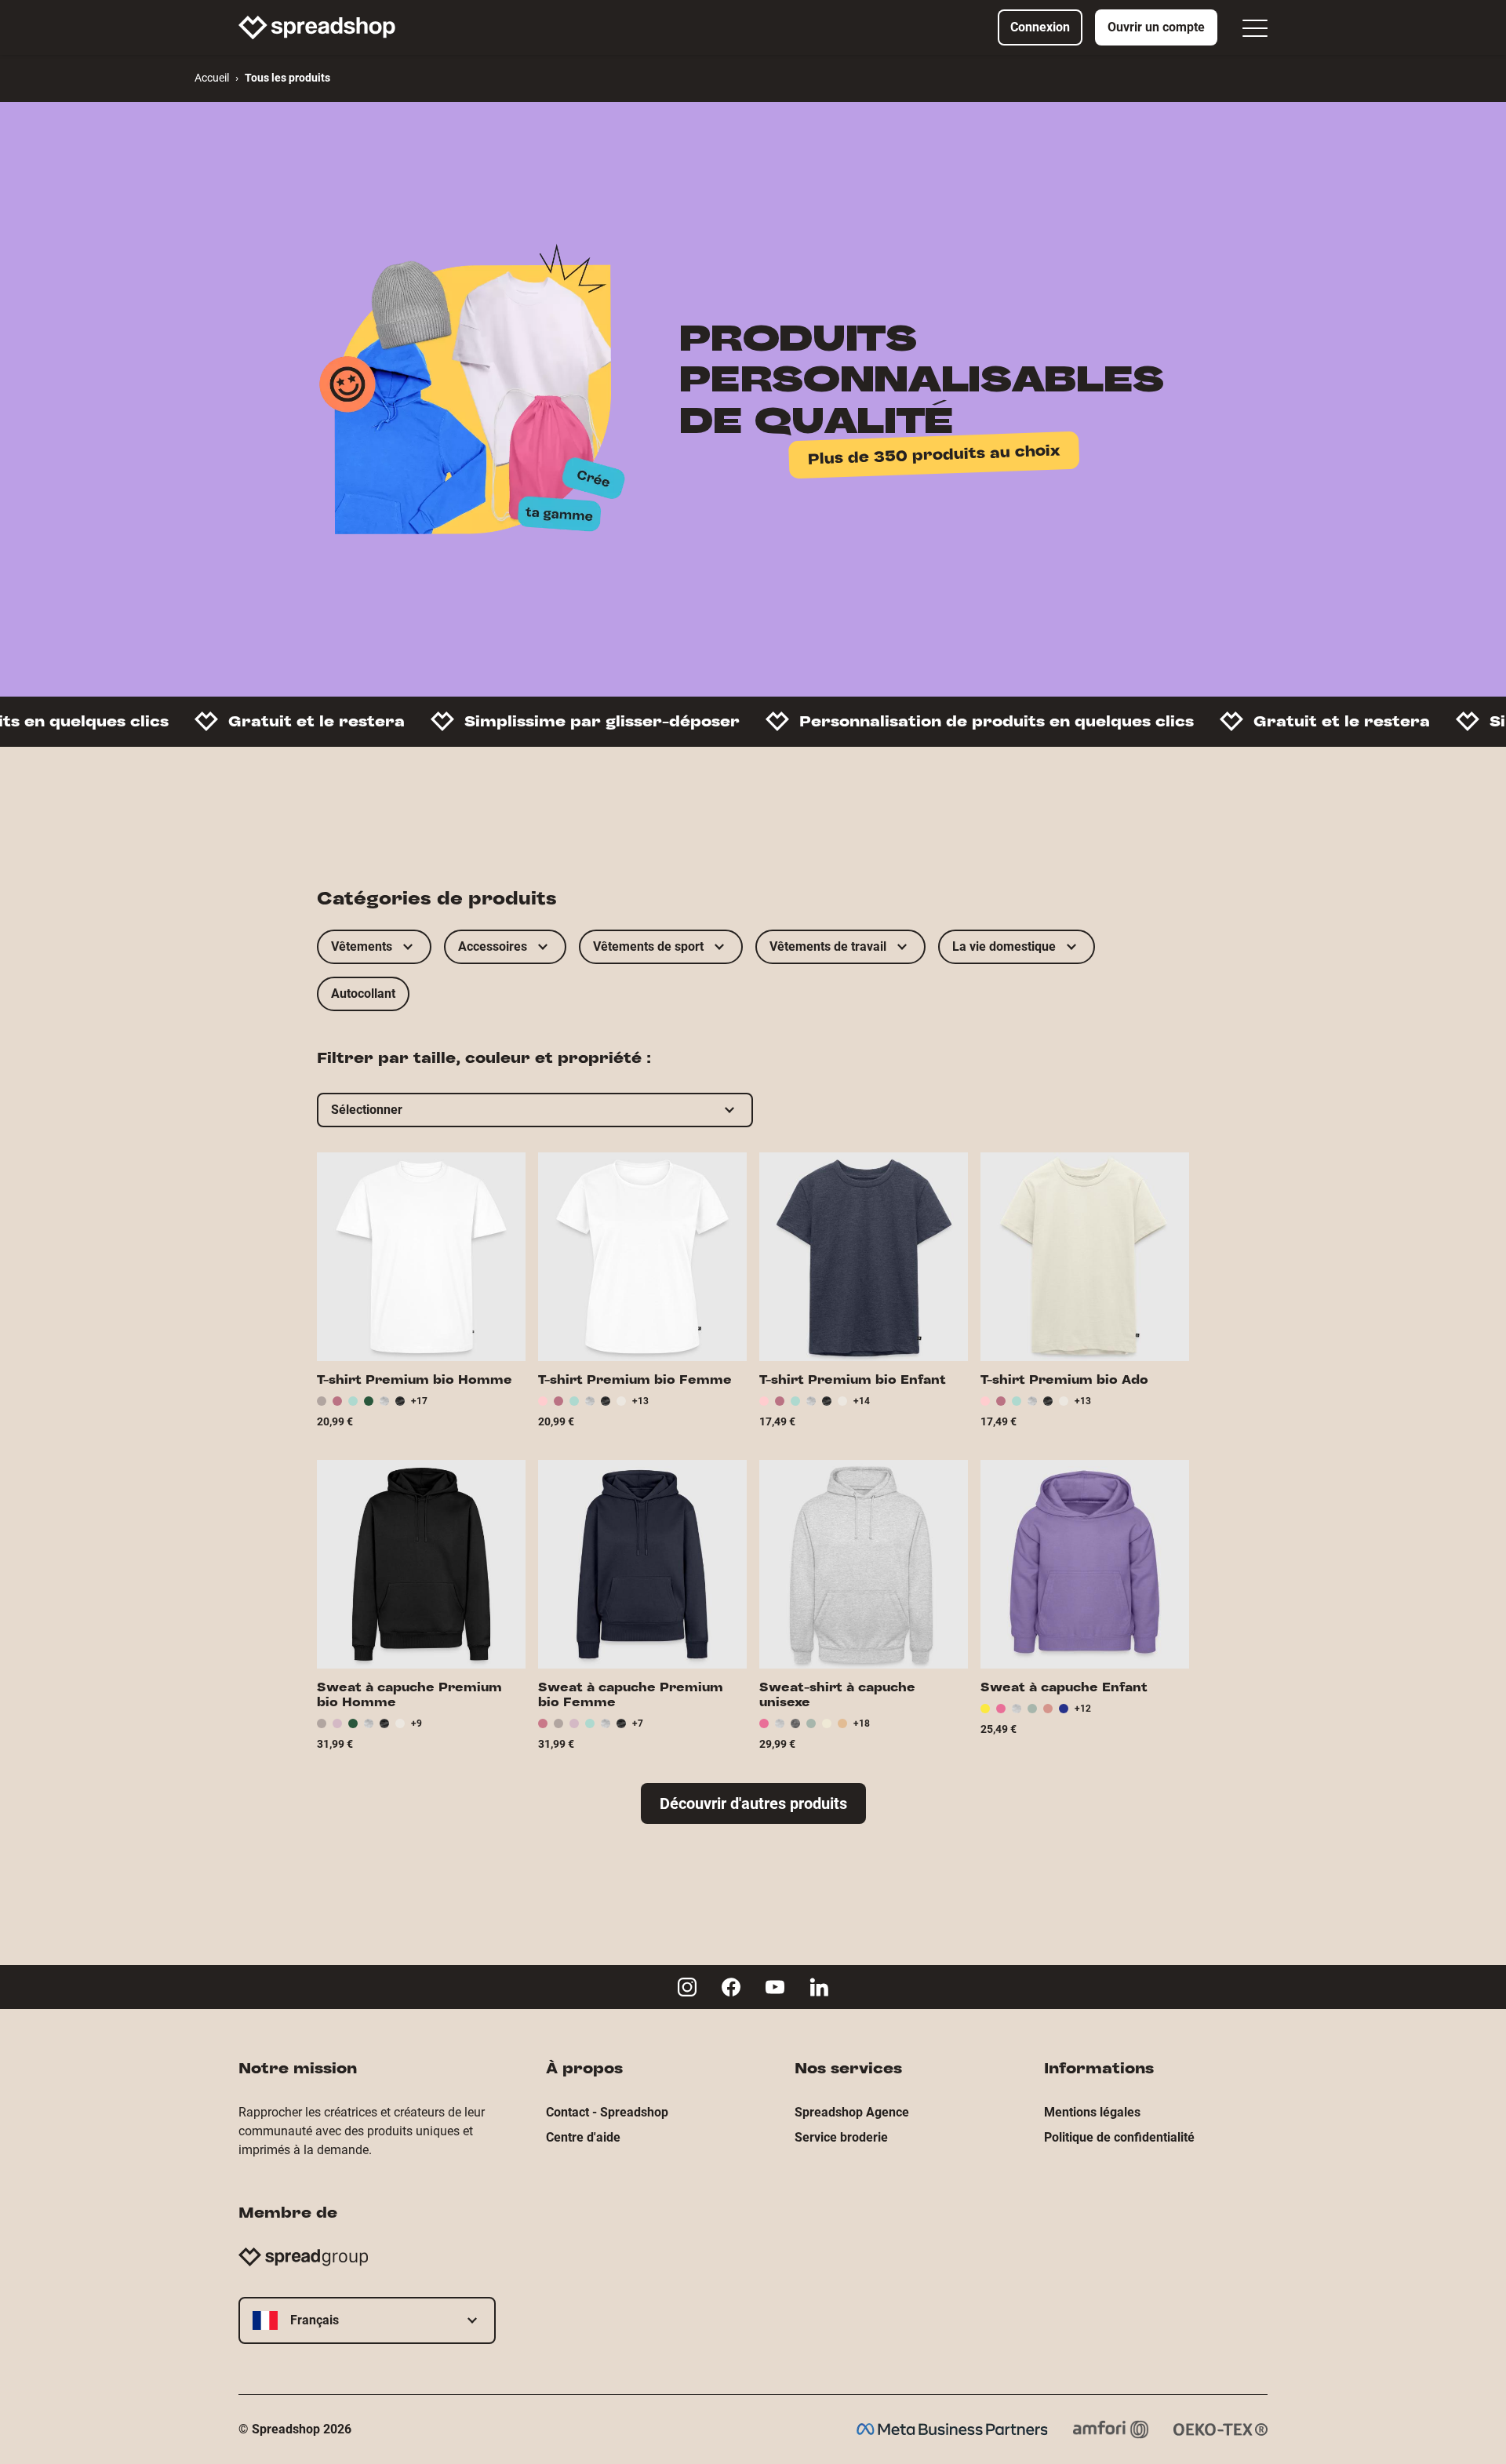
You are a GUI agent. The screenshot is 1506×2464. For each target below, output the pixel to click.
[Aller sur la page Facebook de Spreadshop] (731, 1987)
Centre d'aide (583, 2137)
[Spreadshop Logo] (317, 27)
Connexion (1040, 27)
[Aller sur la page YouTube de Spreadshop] (775, 1987)
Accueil (212, 78)
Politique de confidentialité (1119, 2137)
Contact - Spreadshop (607, 2112)
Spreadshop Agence (852, 2112)
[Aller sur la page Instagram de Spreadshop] (687, 1987)
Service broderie (841, 2137)
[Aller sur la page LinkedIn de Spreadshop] (819, 1987)
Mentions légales (1092, 2112)
